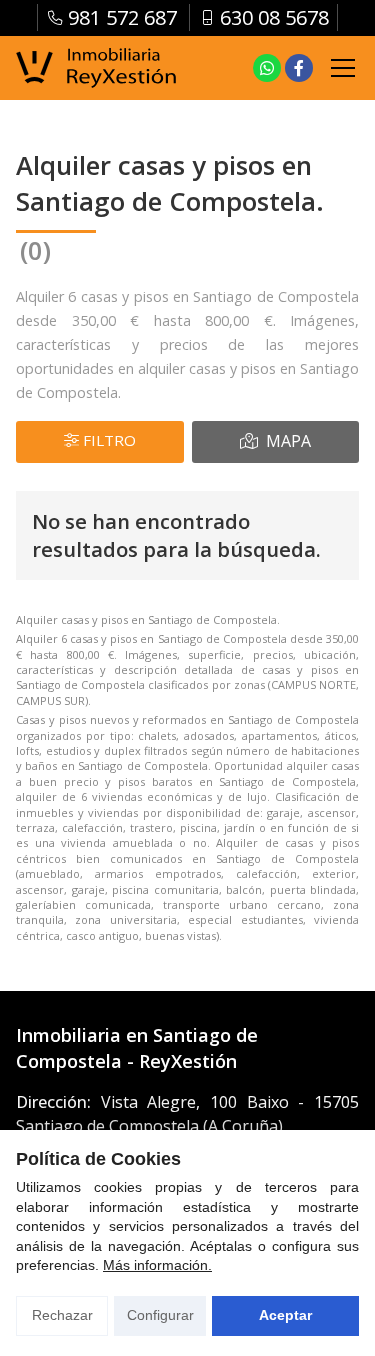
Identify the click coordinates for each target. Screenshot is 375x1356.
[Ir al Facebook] (299, 68)
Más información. (157, 1265)
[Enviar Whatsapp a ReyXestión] (267, 68)
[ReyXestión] (96, 68)
